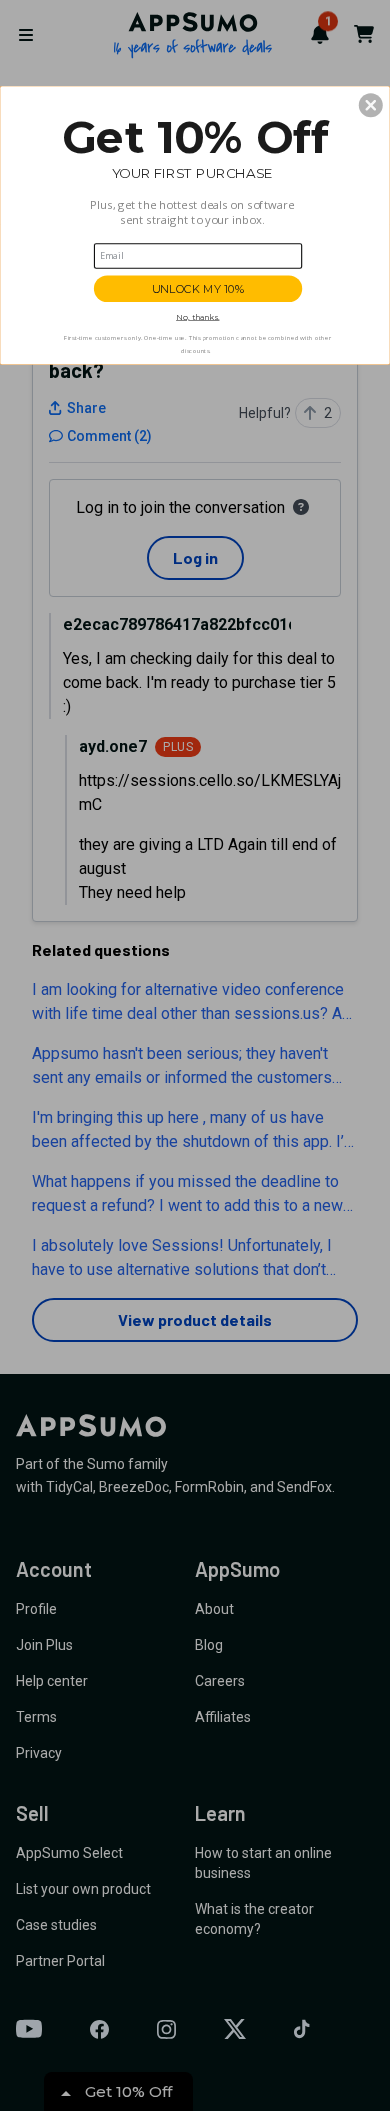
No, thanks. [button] (197, 317)
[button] (371, 105)
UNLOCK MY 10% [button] (198, 288)
